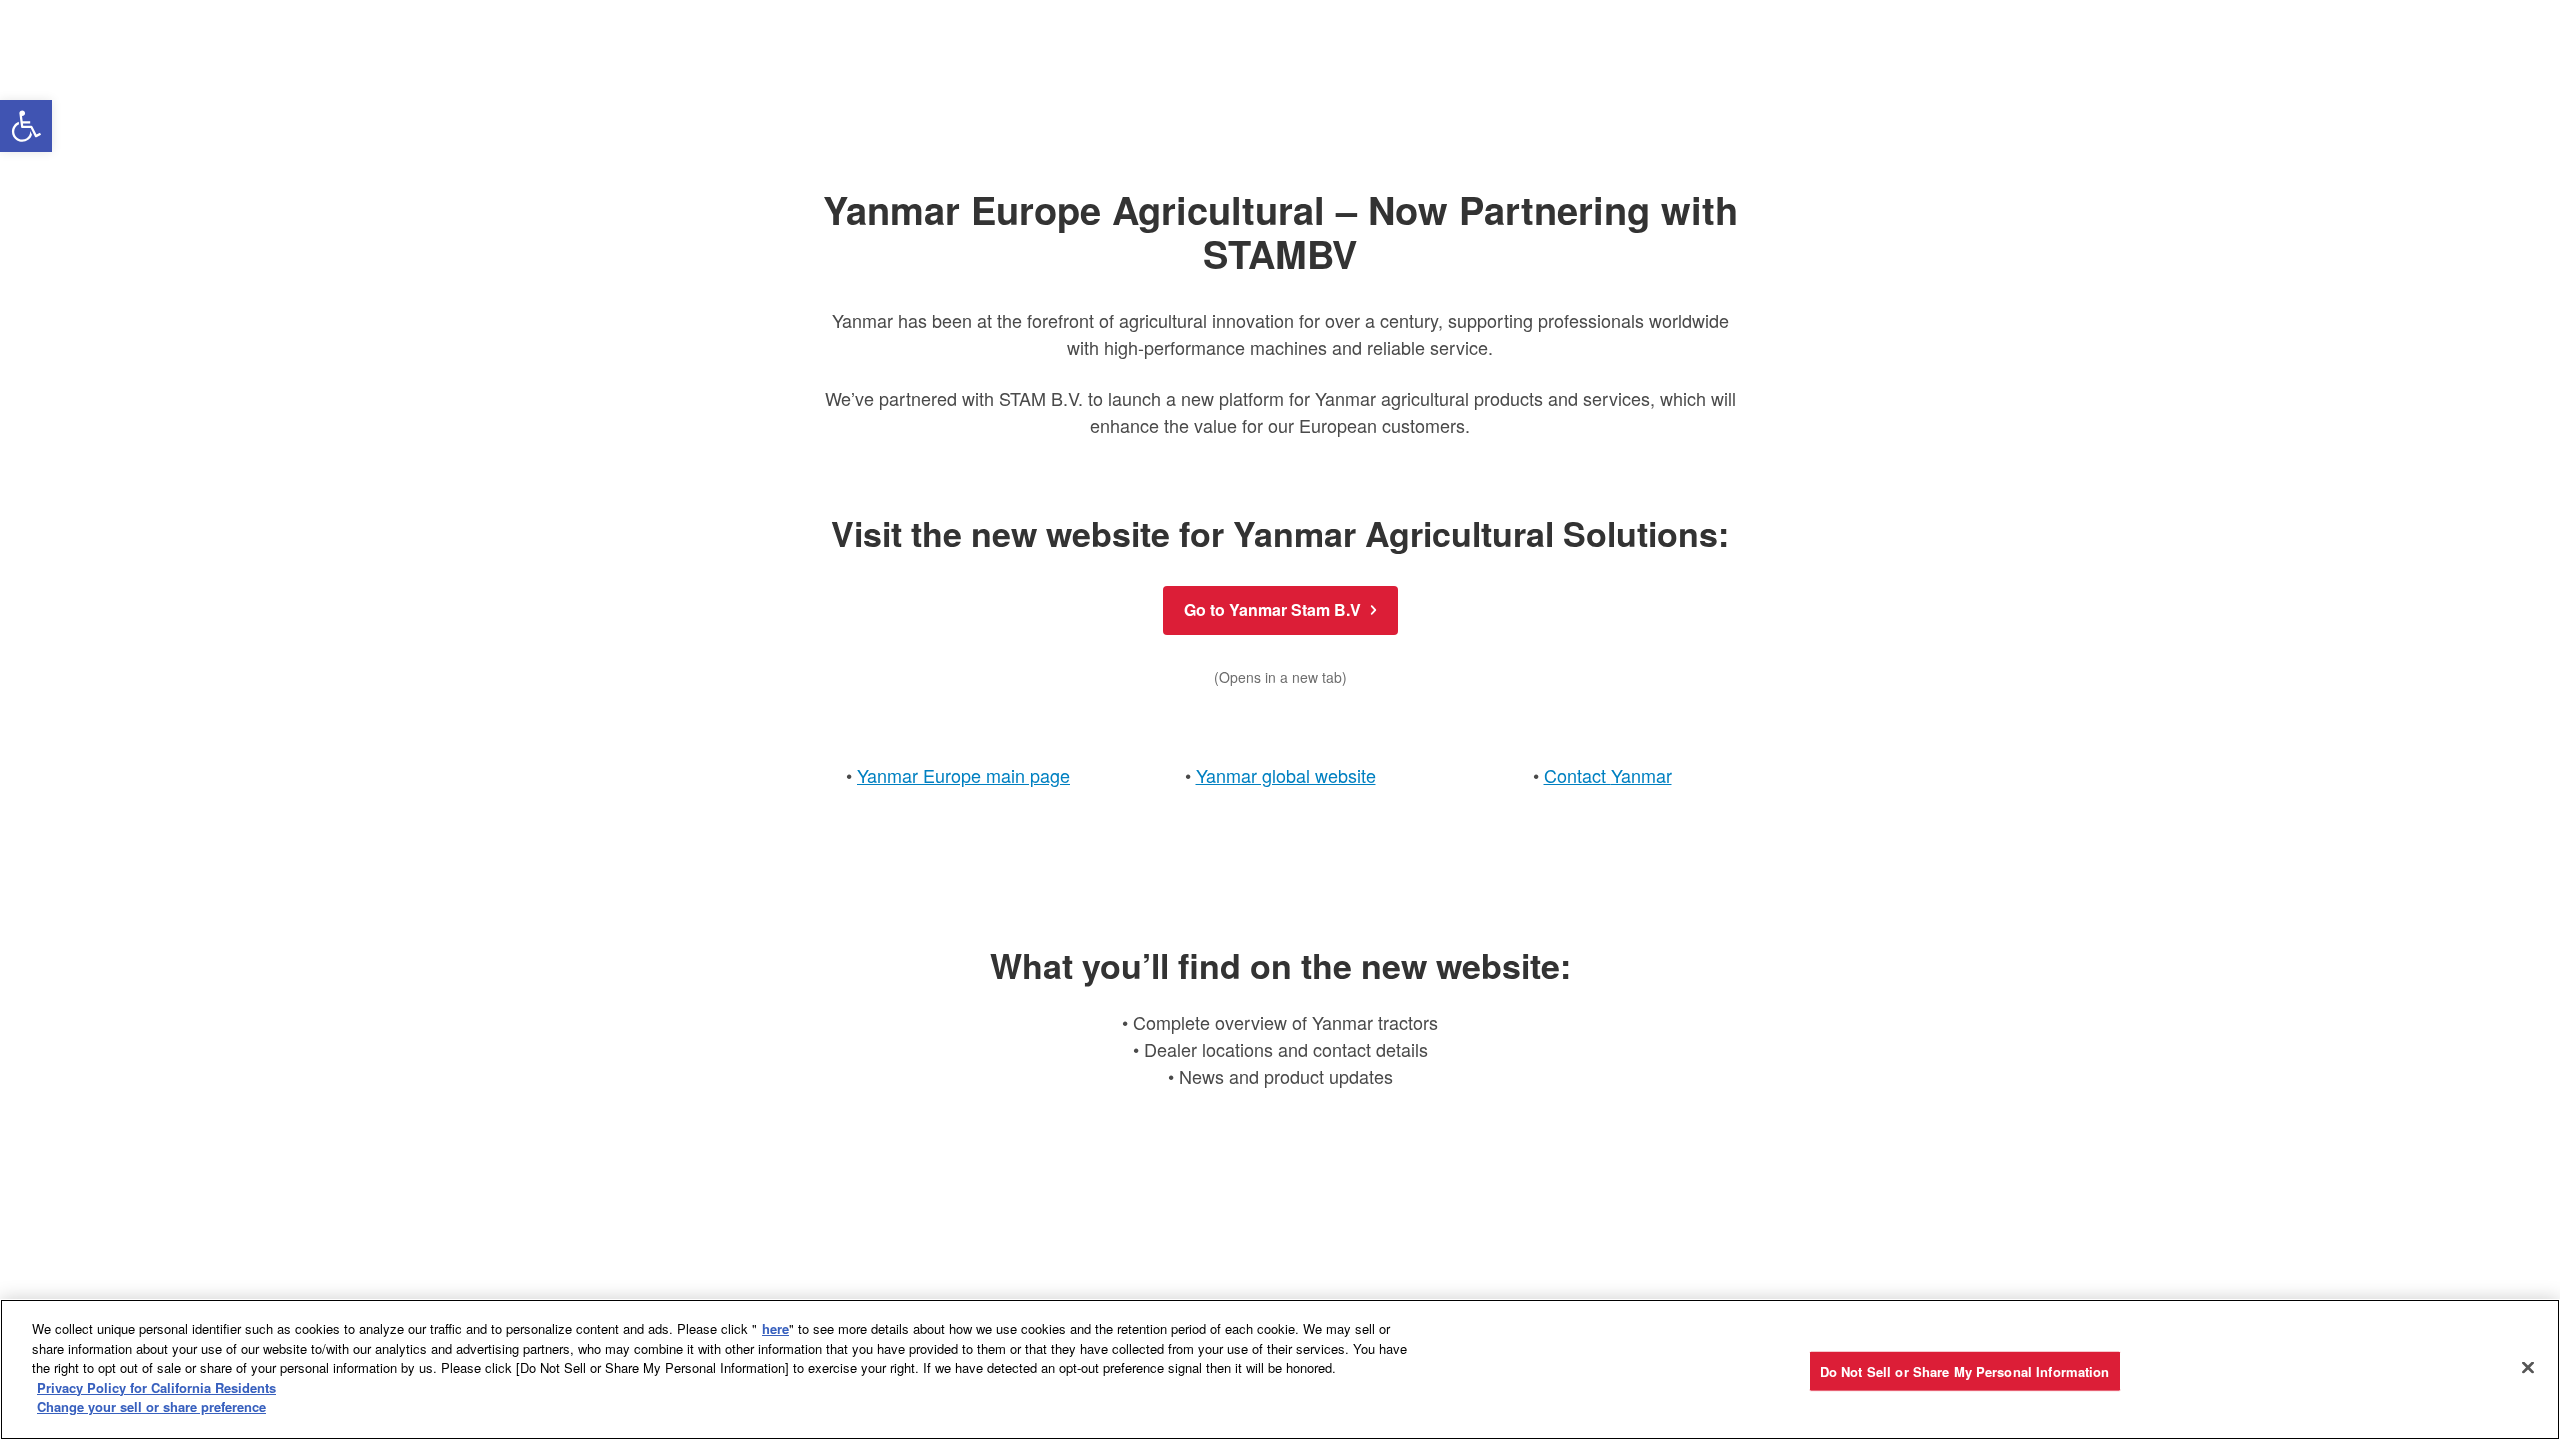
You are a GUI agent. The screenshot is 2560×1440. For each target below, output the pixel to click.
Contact (1577, 775)
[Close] (2528, 1367)
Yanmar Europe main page (963, 775)
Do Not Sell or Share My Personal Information (1965, 1370)
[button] (26, 126)
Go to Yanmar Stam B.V (1272, 609)
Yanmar (1641, 775)
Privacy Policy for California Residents (156, 1387)
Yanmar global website (1286, 775)
